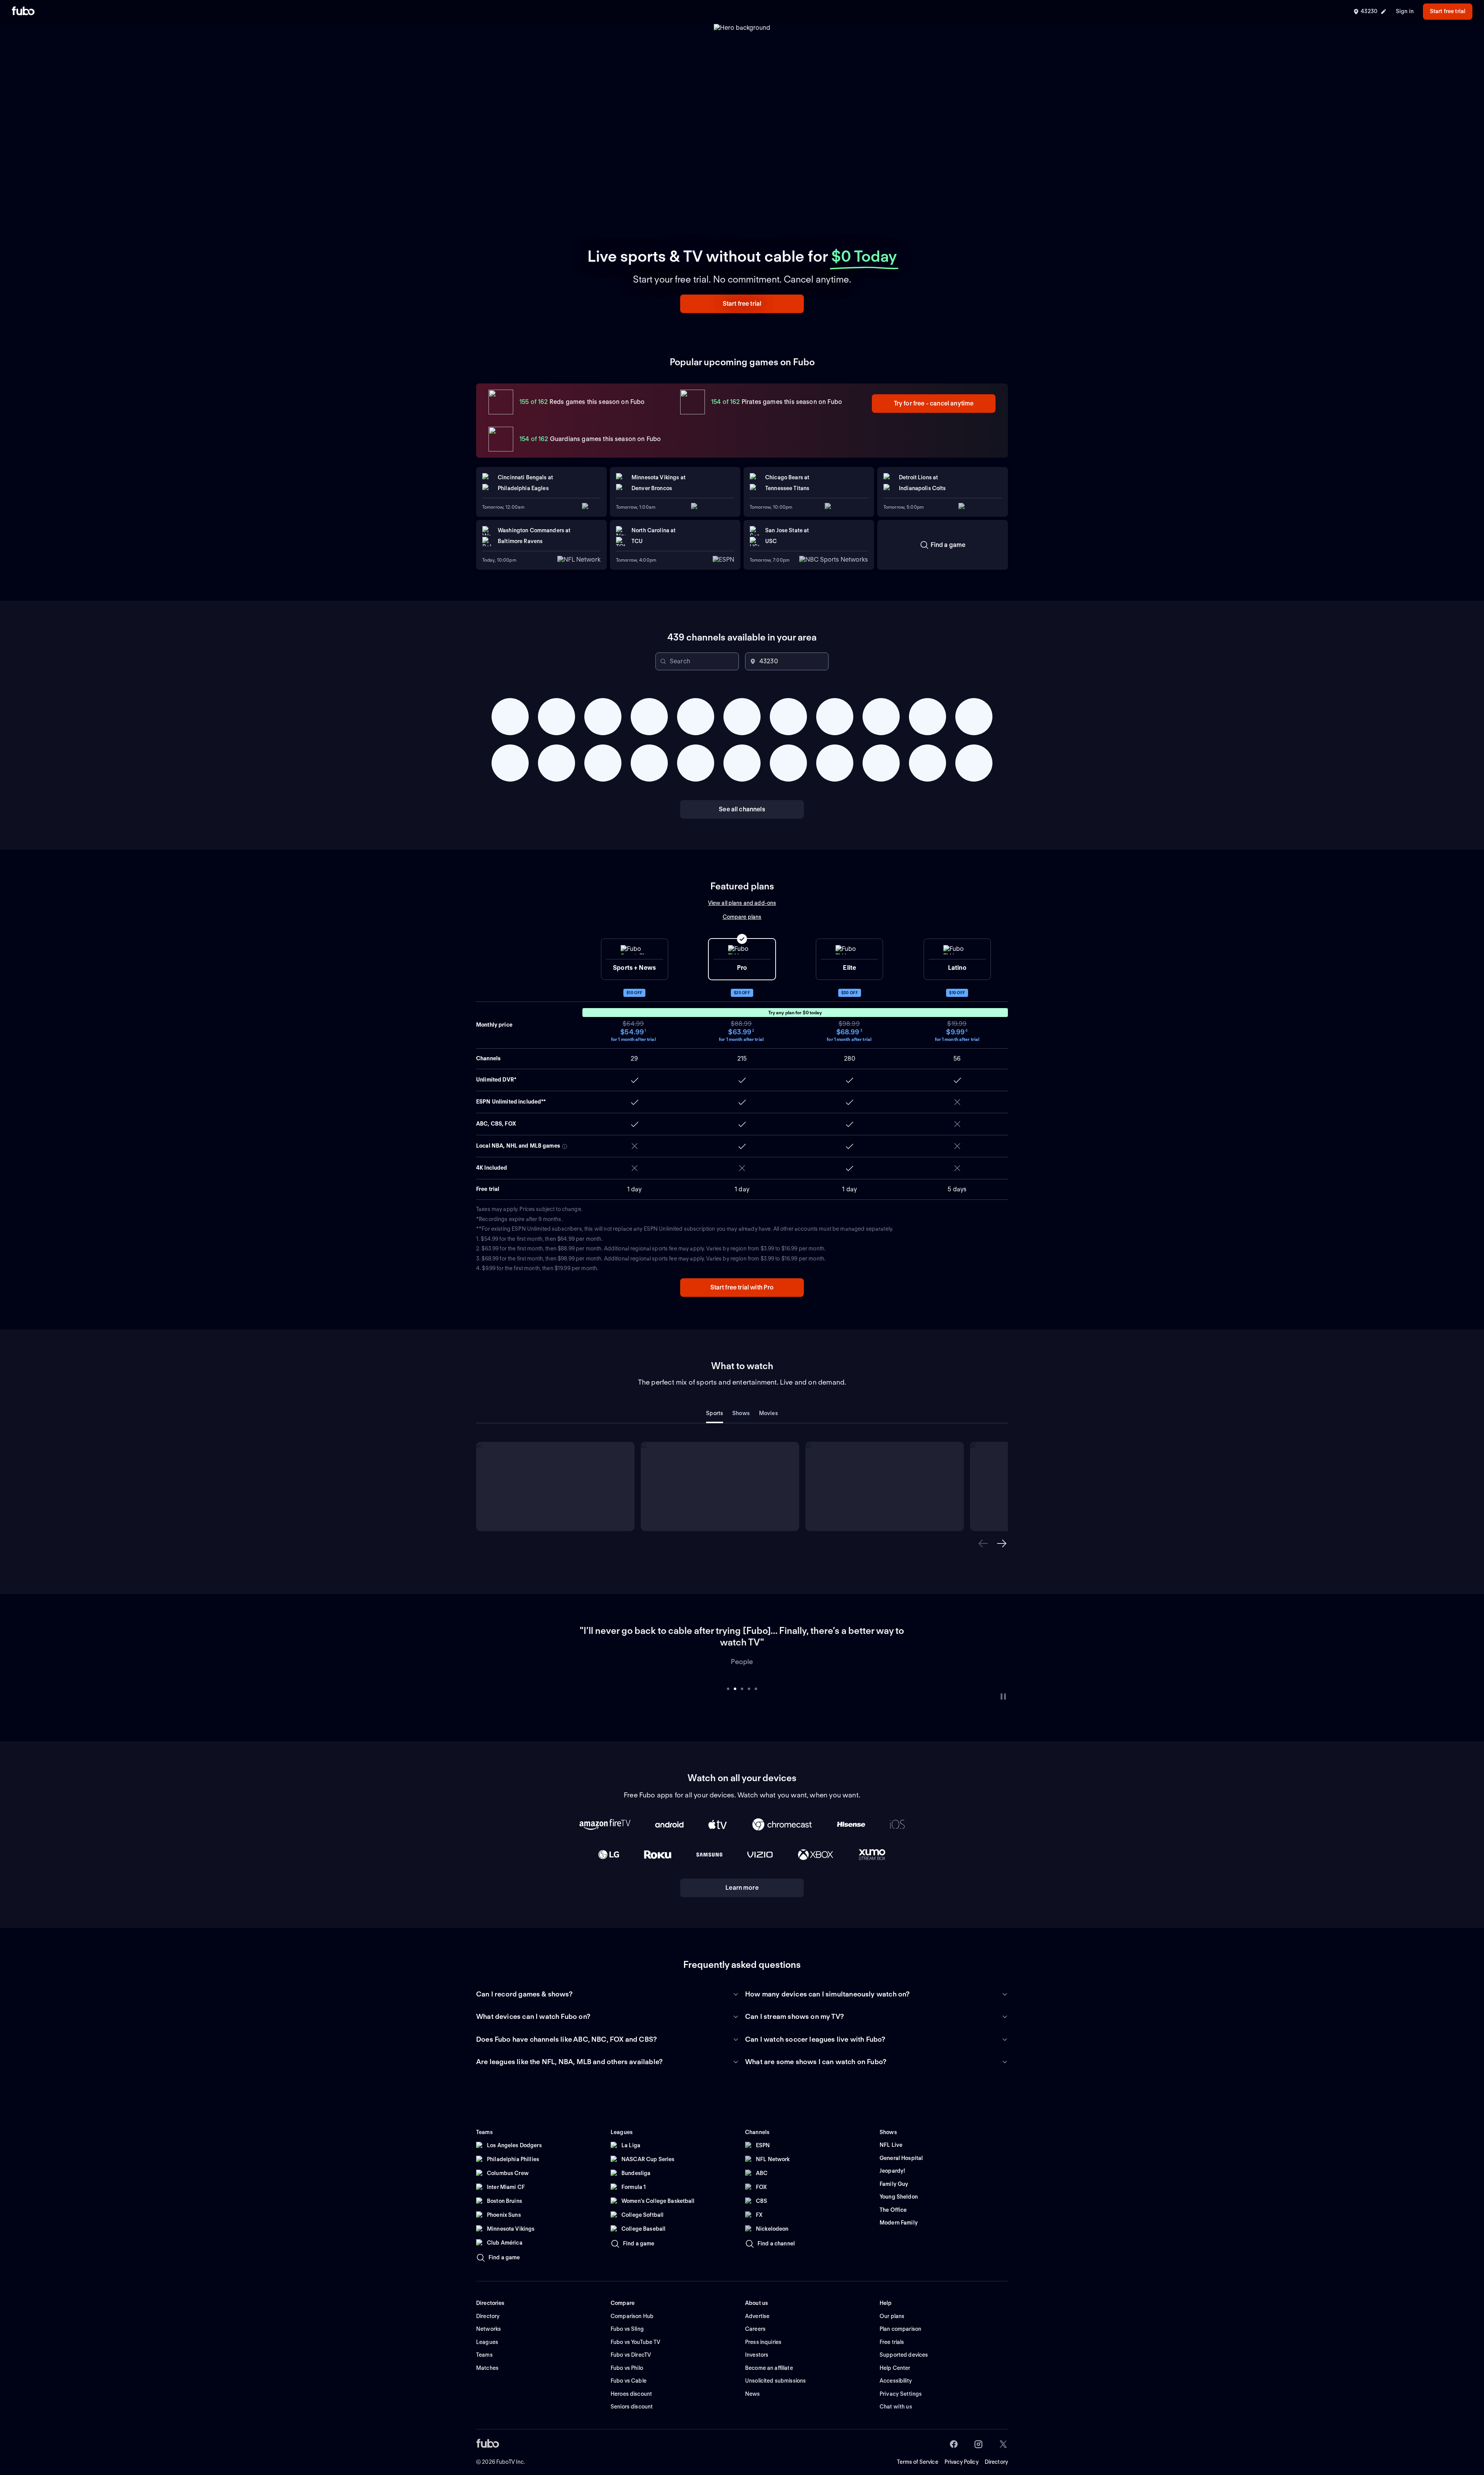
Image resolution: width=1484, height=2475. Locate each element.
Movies (768, 1413)
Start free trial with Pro (742, 1287)
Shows (741, 1413)
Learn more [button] (742, 1876)
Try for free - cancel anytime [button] (934, 403)
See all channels (742, 809)
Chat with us (896, 2395)
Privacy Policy (962, 2450)
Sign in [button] (1405, 11)
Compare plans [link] (742, 917)
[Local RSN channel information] (565, 1146)
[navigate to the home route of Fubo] (23, 12)
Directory (996, 2450)
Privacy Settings (901, 2382)
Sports (715, 1413)
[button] (742, 304)
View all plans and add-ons (742, 903)
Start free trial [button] (1448, 11)
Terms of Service (918, 2450)
